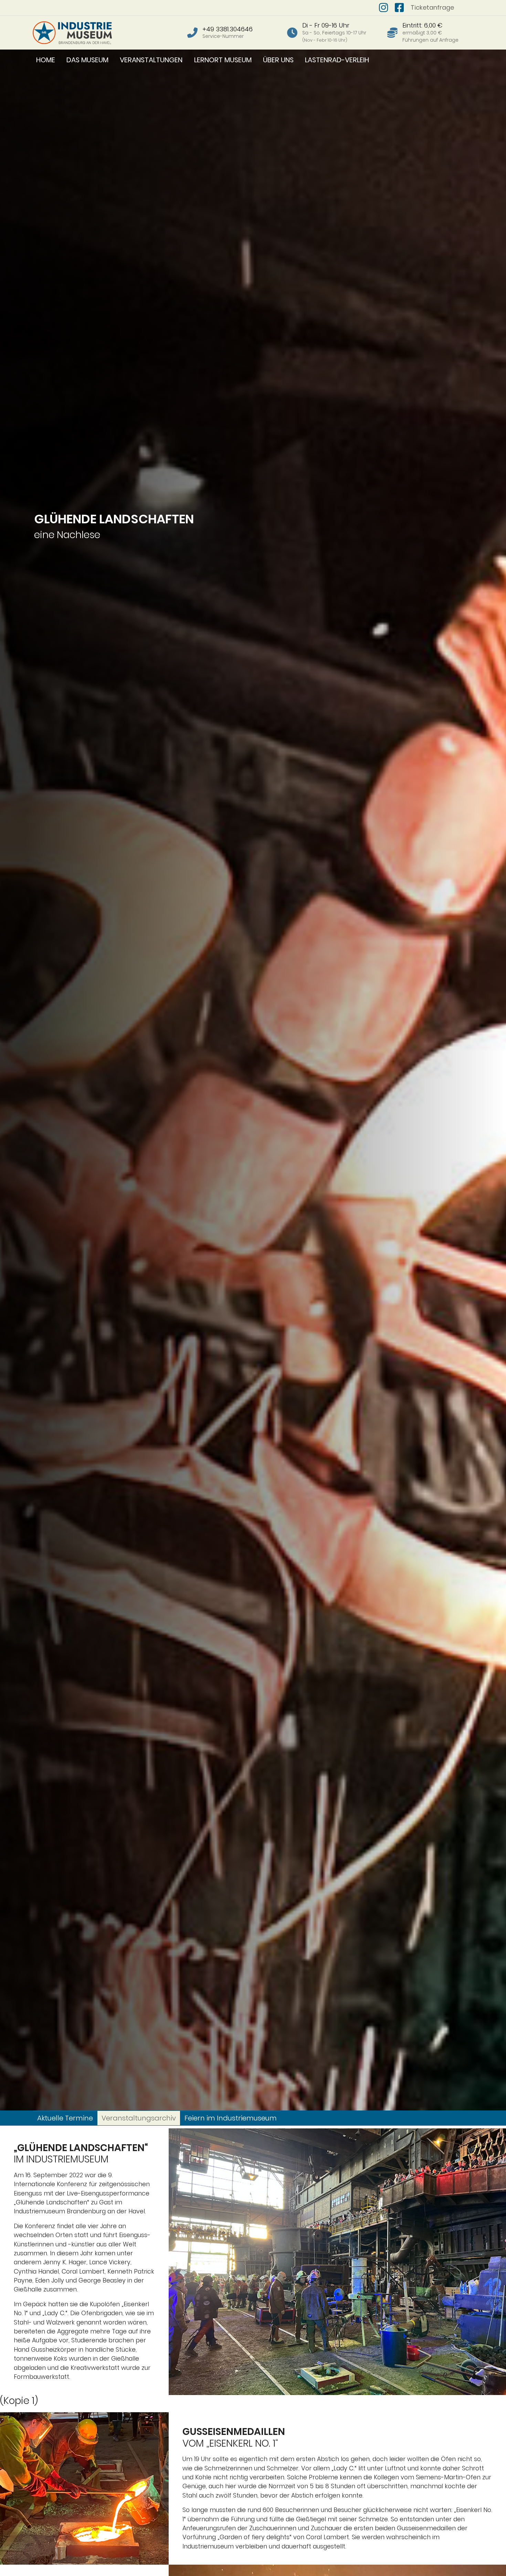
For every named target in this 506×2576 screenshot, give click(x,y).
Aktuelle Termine (65, 2118)
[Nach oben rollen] (490, 2560)
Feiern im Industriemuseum (231, 2118)
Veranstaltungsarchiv (139, 2118)
